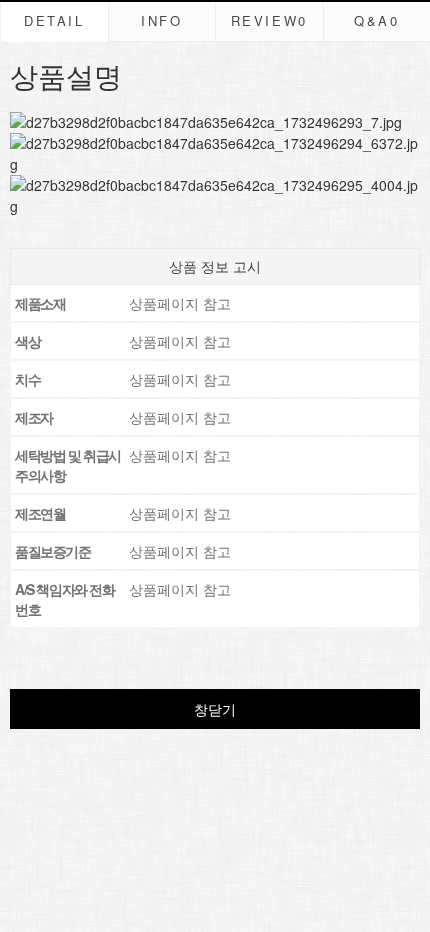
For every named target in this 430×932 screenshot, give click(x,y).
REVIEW (269, 20)
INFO (161, 20)
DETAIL (54, 20)
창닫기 (215, 709)
